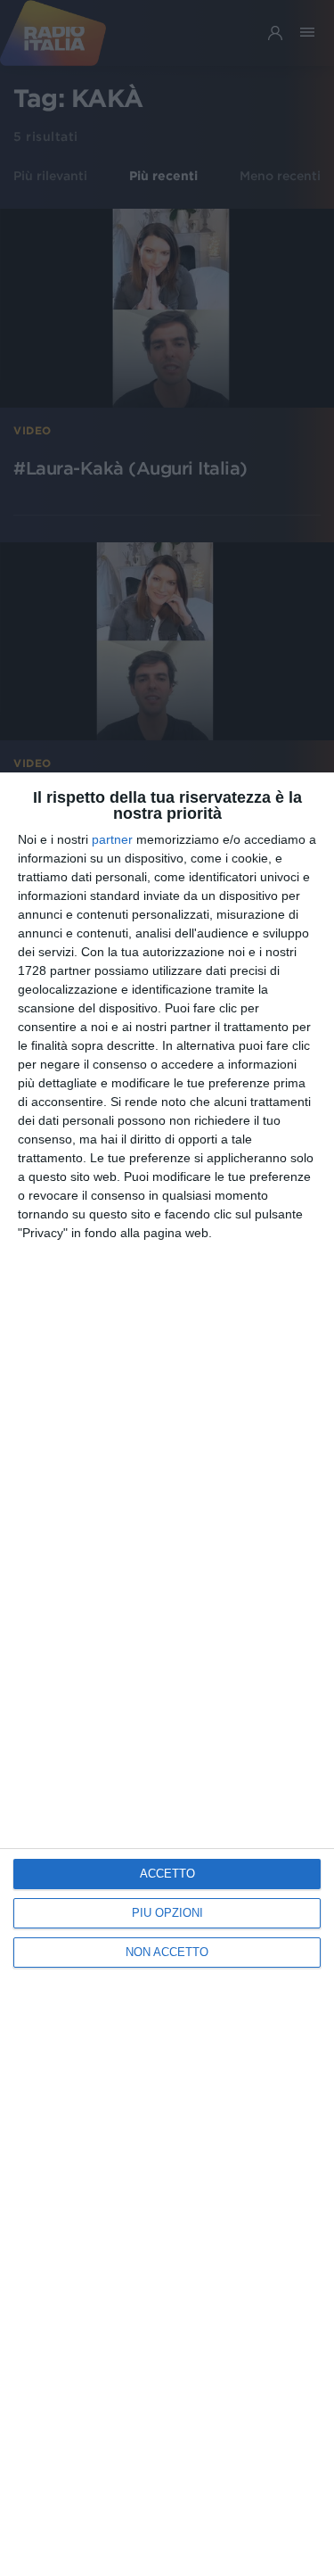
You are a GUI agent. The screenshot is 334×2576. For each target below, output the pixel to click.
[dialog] (167, 1674)
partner (112, 839)
